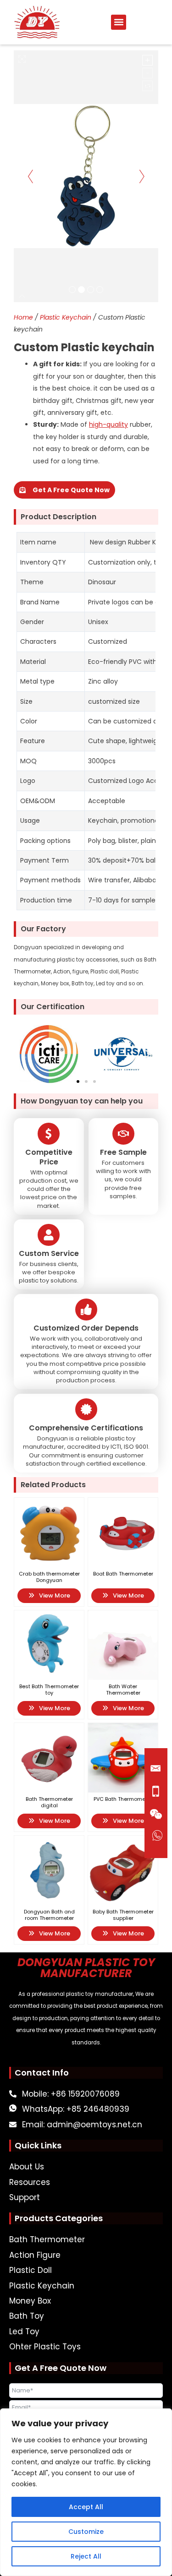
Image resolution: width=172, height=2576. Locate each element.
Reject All (86, 2556)
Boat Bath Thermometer (123, 1574)
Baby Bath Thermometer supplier (123, 1915)
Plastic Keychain (66, 317)
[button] (119, 22)
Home (23, 317)
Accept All (86, 2507)
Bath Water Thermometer (123, 1690)
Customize (86, 2532)
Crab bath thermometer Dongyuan (49, 1577)
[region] (86, 2492)
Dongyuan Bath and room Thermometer (49, 1915)
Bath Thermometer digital (49, 1802)
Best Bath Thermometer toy (49, 1690)
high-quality (108, 424)
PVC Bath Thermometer (123, 1799)
